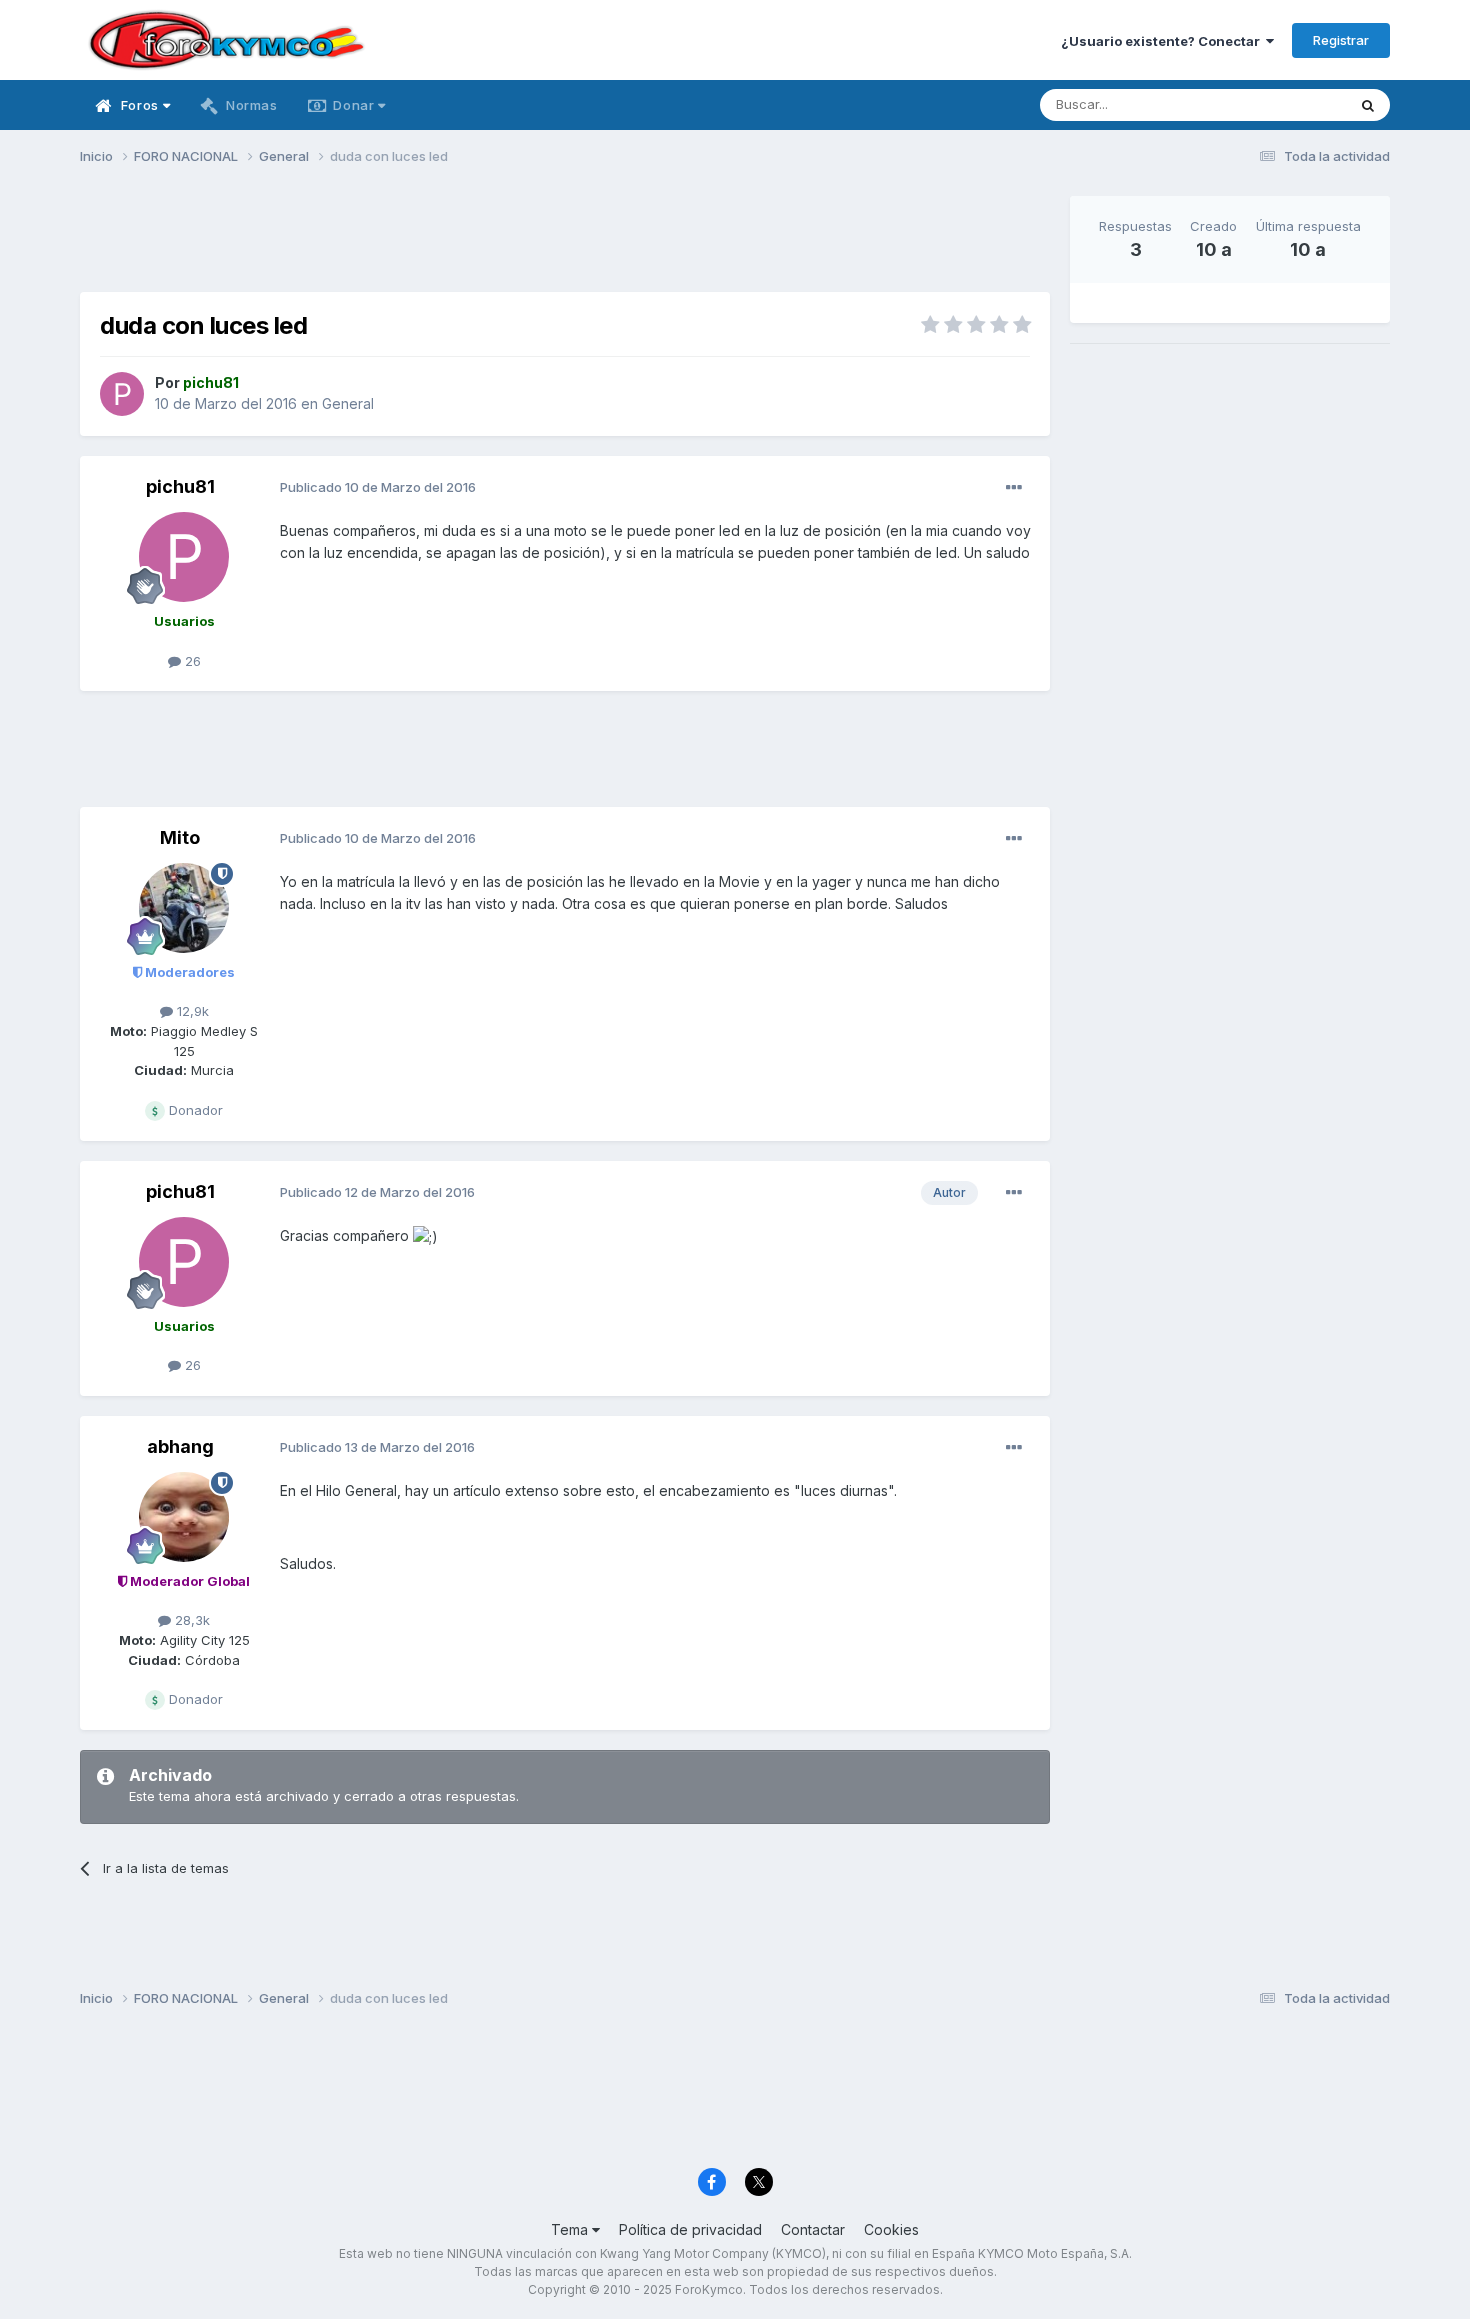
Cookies (891, 2229)
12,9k (191, 1011)
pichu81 (180, 486)
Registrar (1341, 40)
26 (191, 661)
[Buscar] (1368, 105)
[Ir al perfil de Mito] (184, 908)
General (348, 403)
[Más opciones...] (1014, 488)
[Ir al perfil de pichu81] (122, 394)
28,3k (190, 1620)
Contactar (813, 2229)
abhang (180, 1446)
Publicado (378, 487)
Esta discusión (1276, 104)
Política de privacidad (690, 2229)
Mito (180, 837)
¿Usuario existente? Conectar (1163, 41)
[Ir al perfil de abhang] (184, 1517)
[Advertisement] (565, 241)
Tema (571, 2229)
